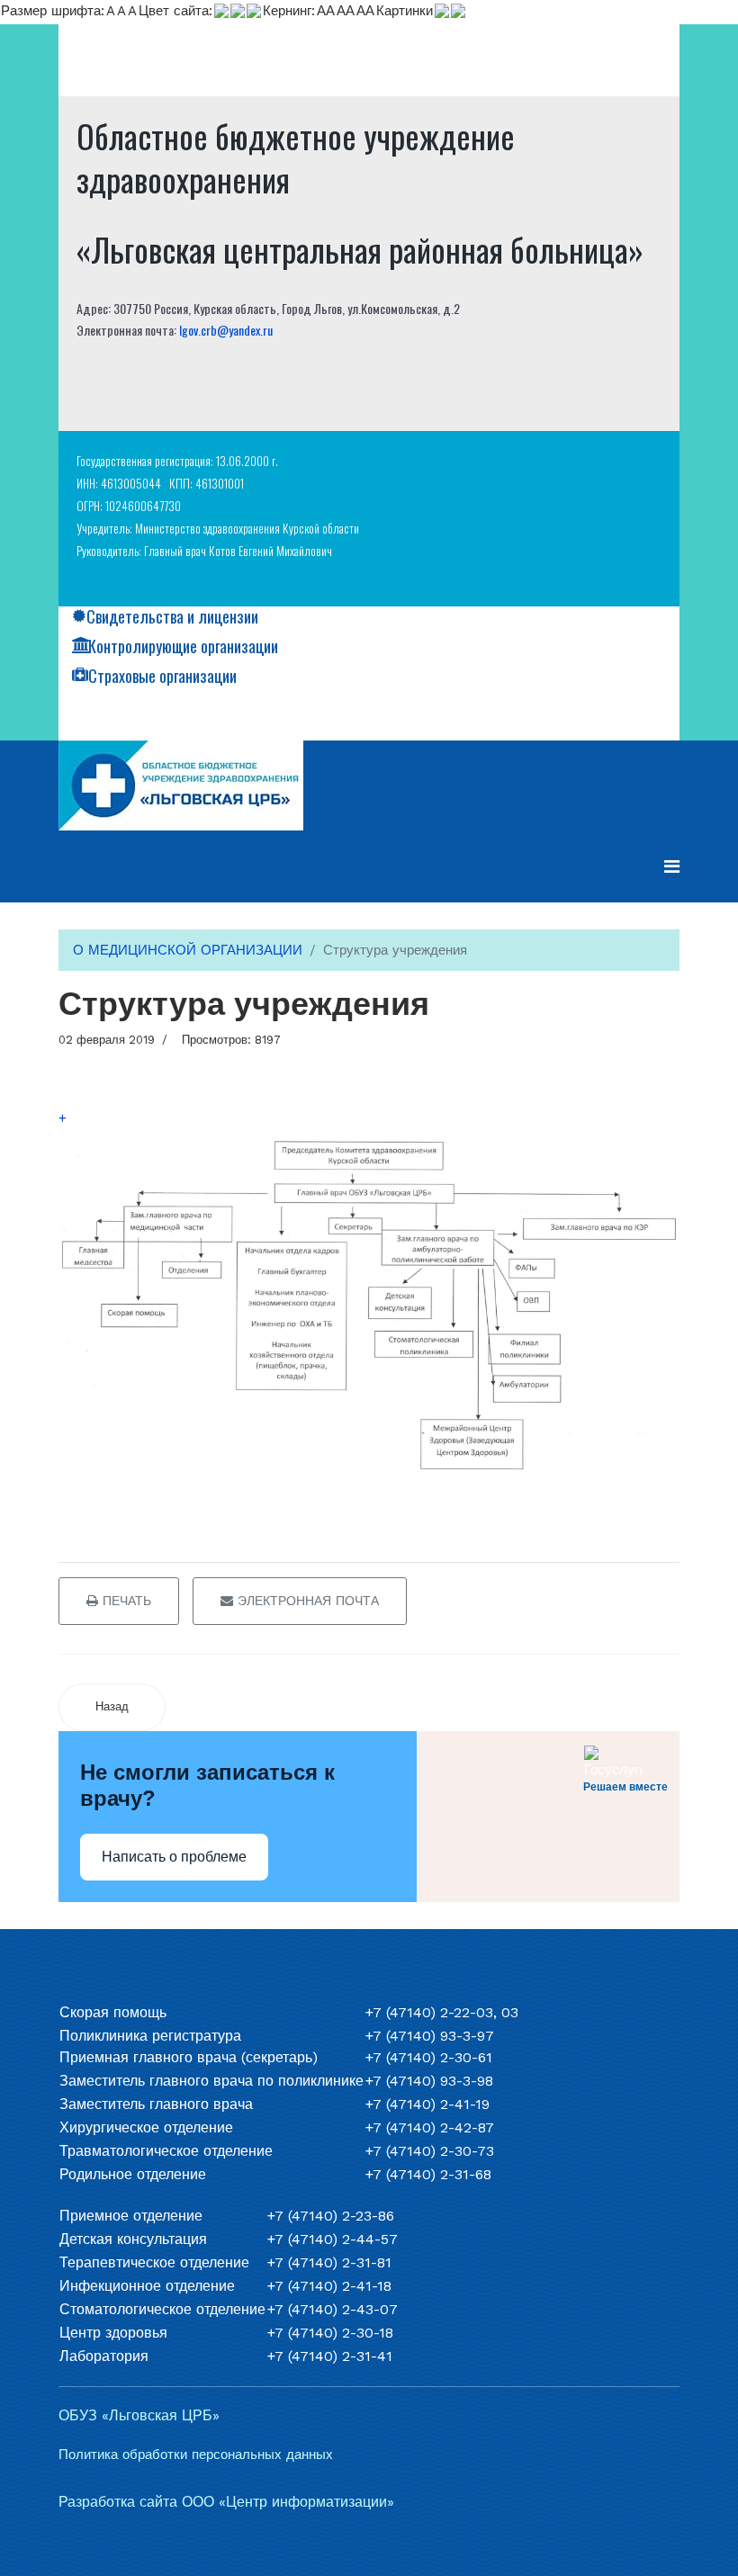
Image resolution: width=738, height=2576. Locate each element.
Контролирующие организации (183, 646)
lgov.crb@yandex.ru (226, 330)
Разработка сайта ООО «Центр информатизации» (226, 2502)
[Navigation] (672, 866)
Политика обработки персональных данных (196, 2455)
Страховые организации (162, 676)
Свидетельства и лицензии (172, 616)
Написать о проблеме (174, 1857)
